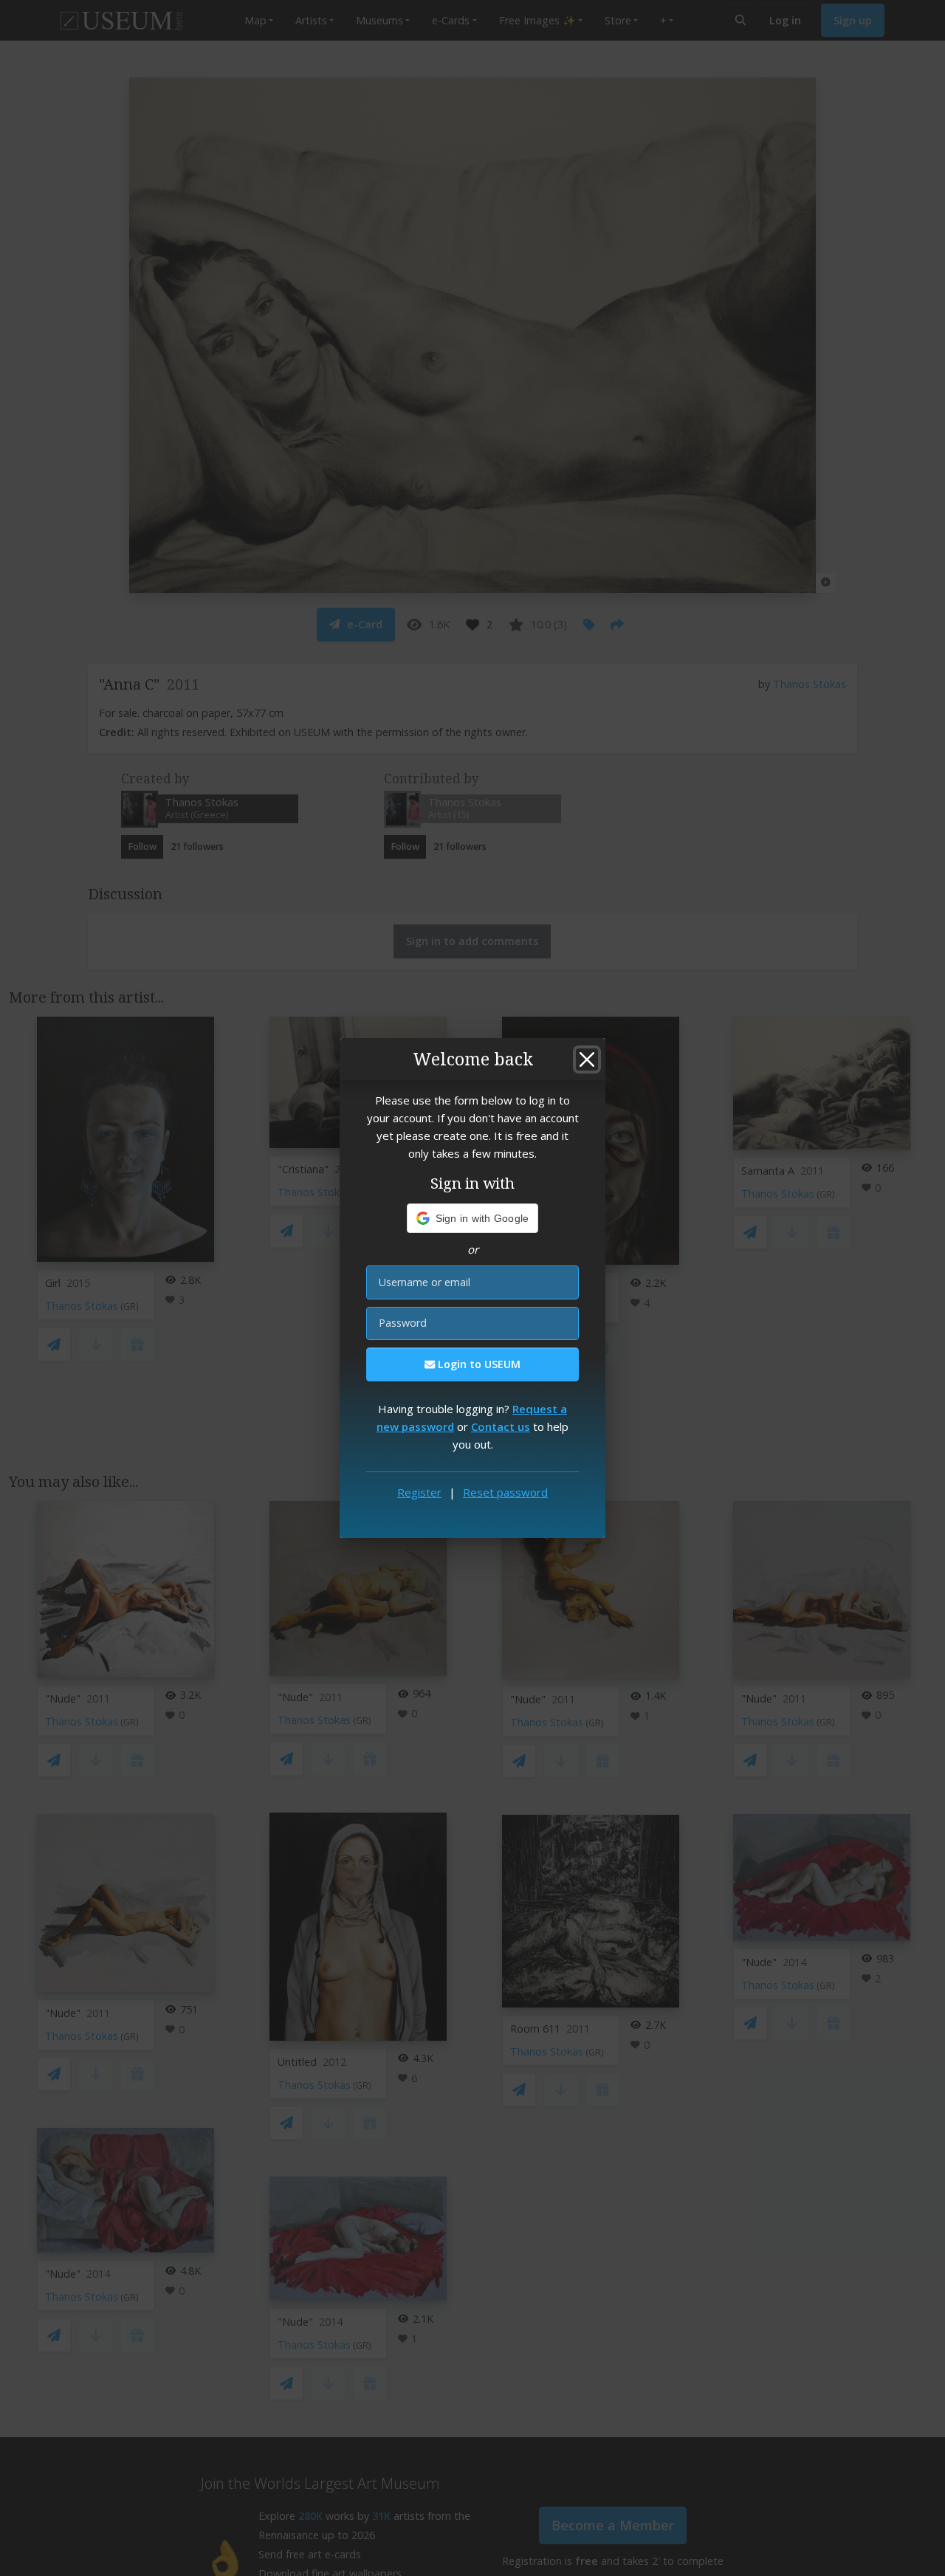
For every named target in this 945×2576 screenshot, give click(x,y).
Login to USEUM (478, 1364)
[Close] (587, 1059)
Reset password (505, 1492)
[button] (473, 1218)
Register (419, 1492)
